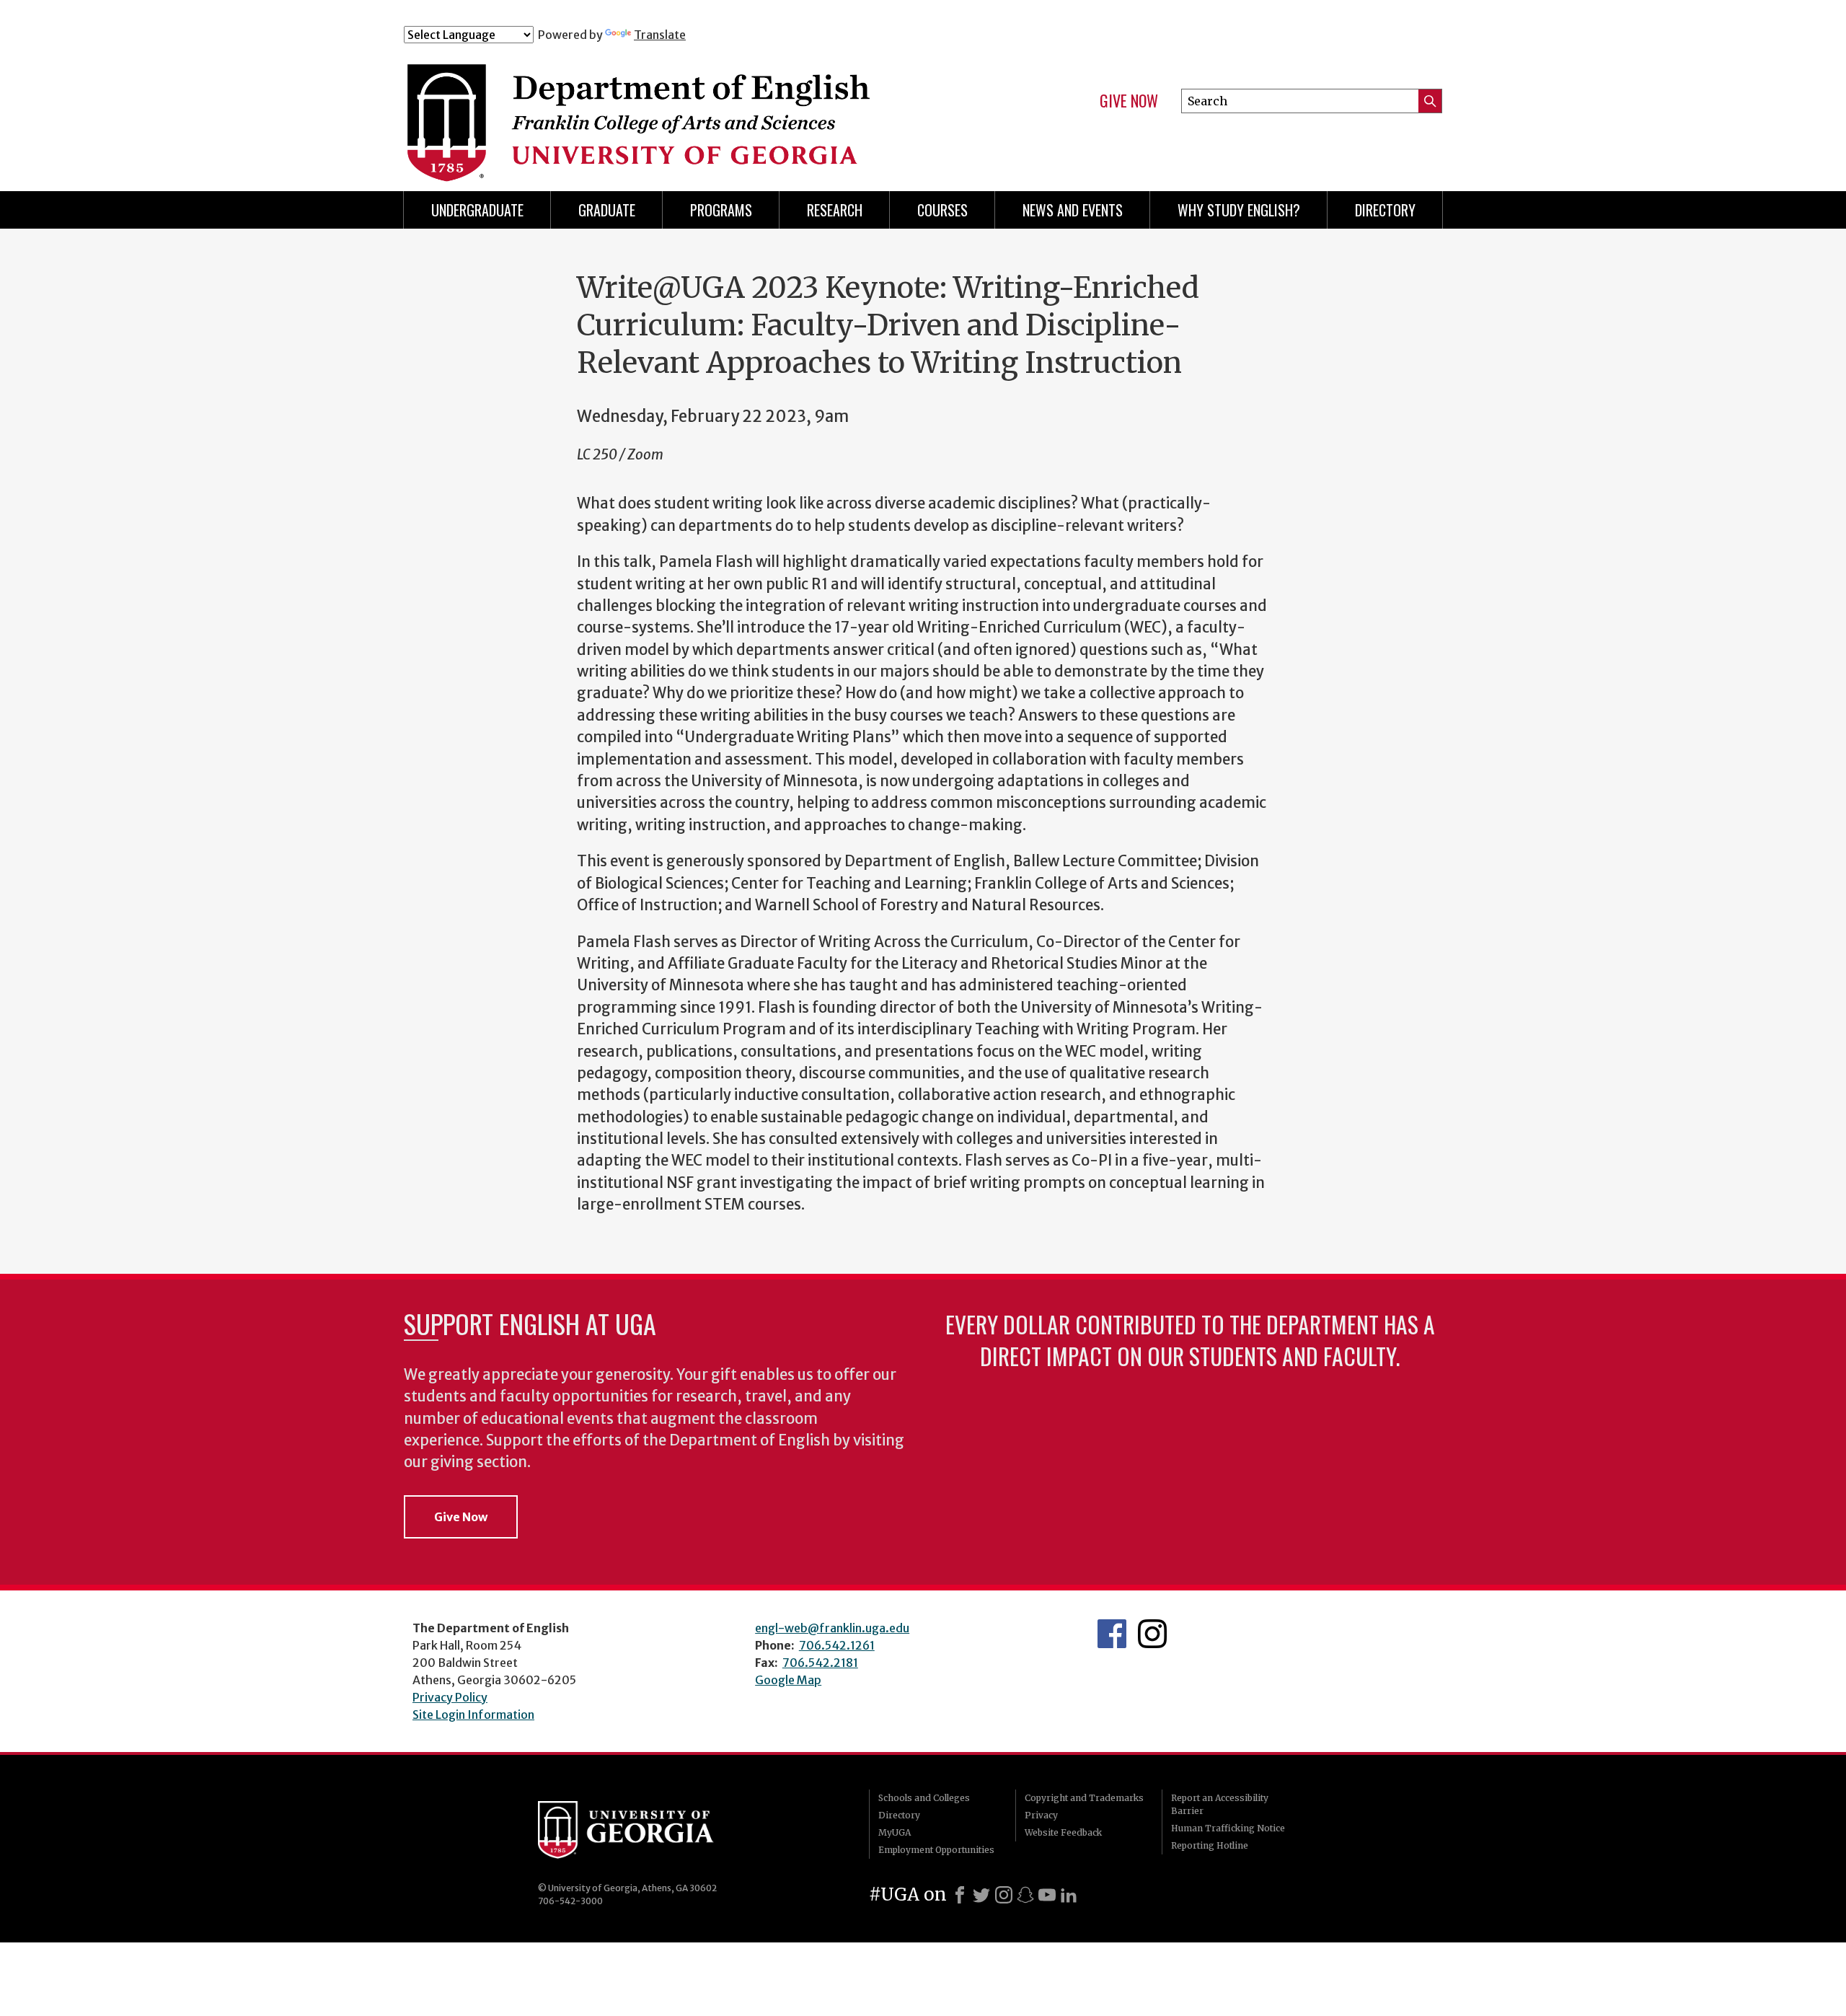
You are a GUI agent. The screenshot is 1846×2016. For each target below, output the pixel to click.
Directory (1385, 210)
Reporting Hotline (1210, 1845)
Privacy (1041, 1815)
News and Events (1073, 210)
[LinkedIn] (1069, 1895)
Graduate (607, 210)
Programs (721, 210)
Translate (660, 35)
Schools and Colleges (924, 1798)
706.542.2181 (820, 1663)
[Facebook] (960, 1895)
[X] (981, 1895)
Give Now (1129, 101)
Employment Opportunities (936, 1850)
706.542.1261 (837, 1645)
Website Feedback (1063, 1832)
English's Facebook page (1112, 1634)
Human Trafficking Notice (1228, 1828)
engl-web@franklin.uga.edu (832, 1628)
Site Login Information (473, 1715)
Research (835, 210)
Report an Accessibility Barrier (1220, 1804)
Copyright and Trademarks (1084, 1798)
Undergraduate (477, 210)
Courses (942, 210)
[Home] (692, 107)
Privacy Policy (450, 1697)
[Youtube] (1047, 1895)
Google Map (788, 1680)
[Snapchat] (1025, 1895)
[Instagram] (1004, 1895)
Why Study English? (1239, 210)
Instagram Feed (1152, 1634)
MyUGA (895, 1832)
